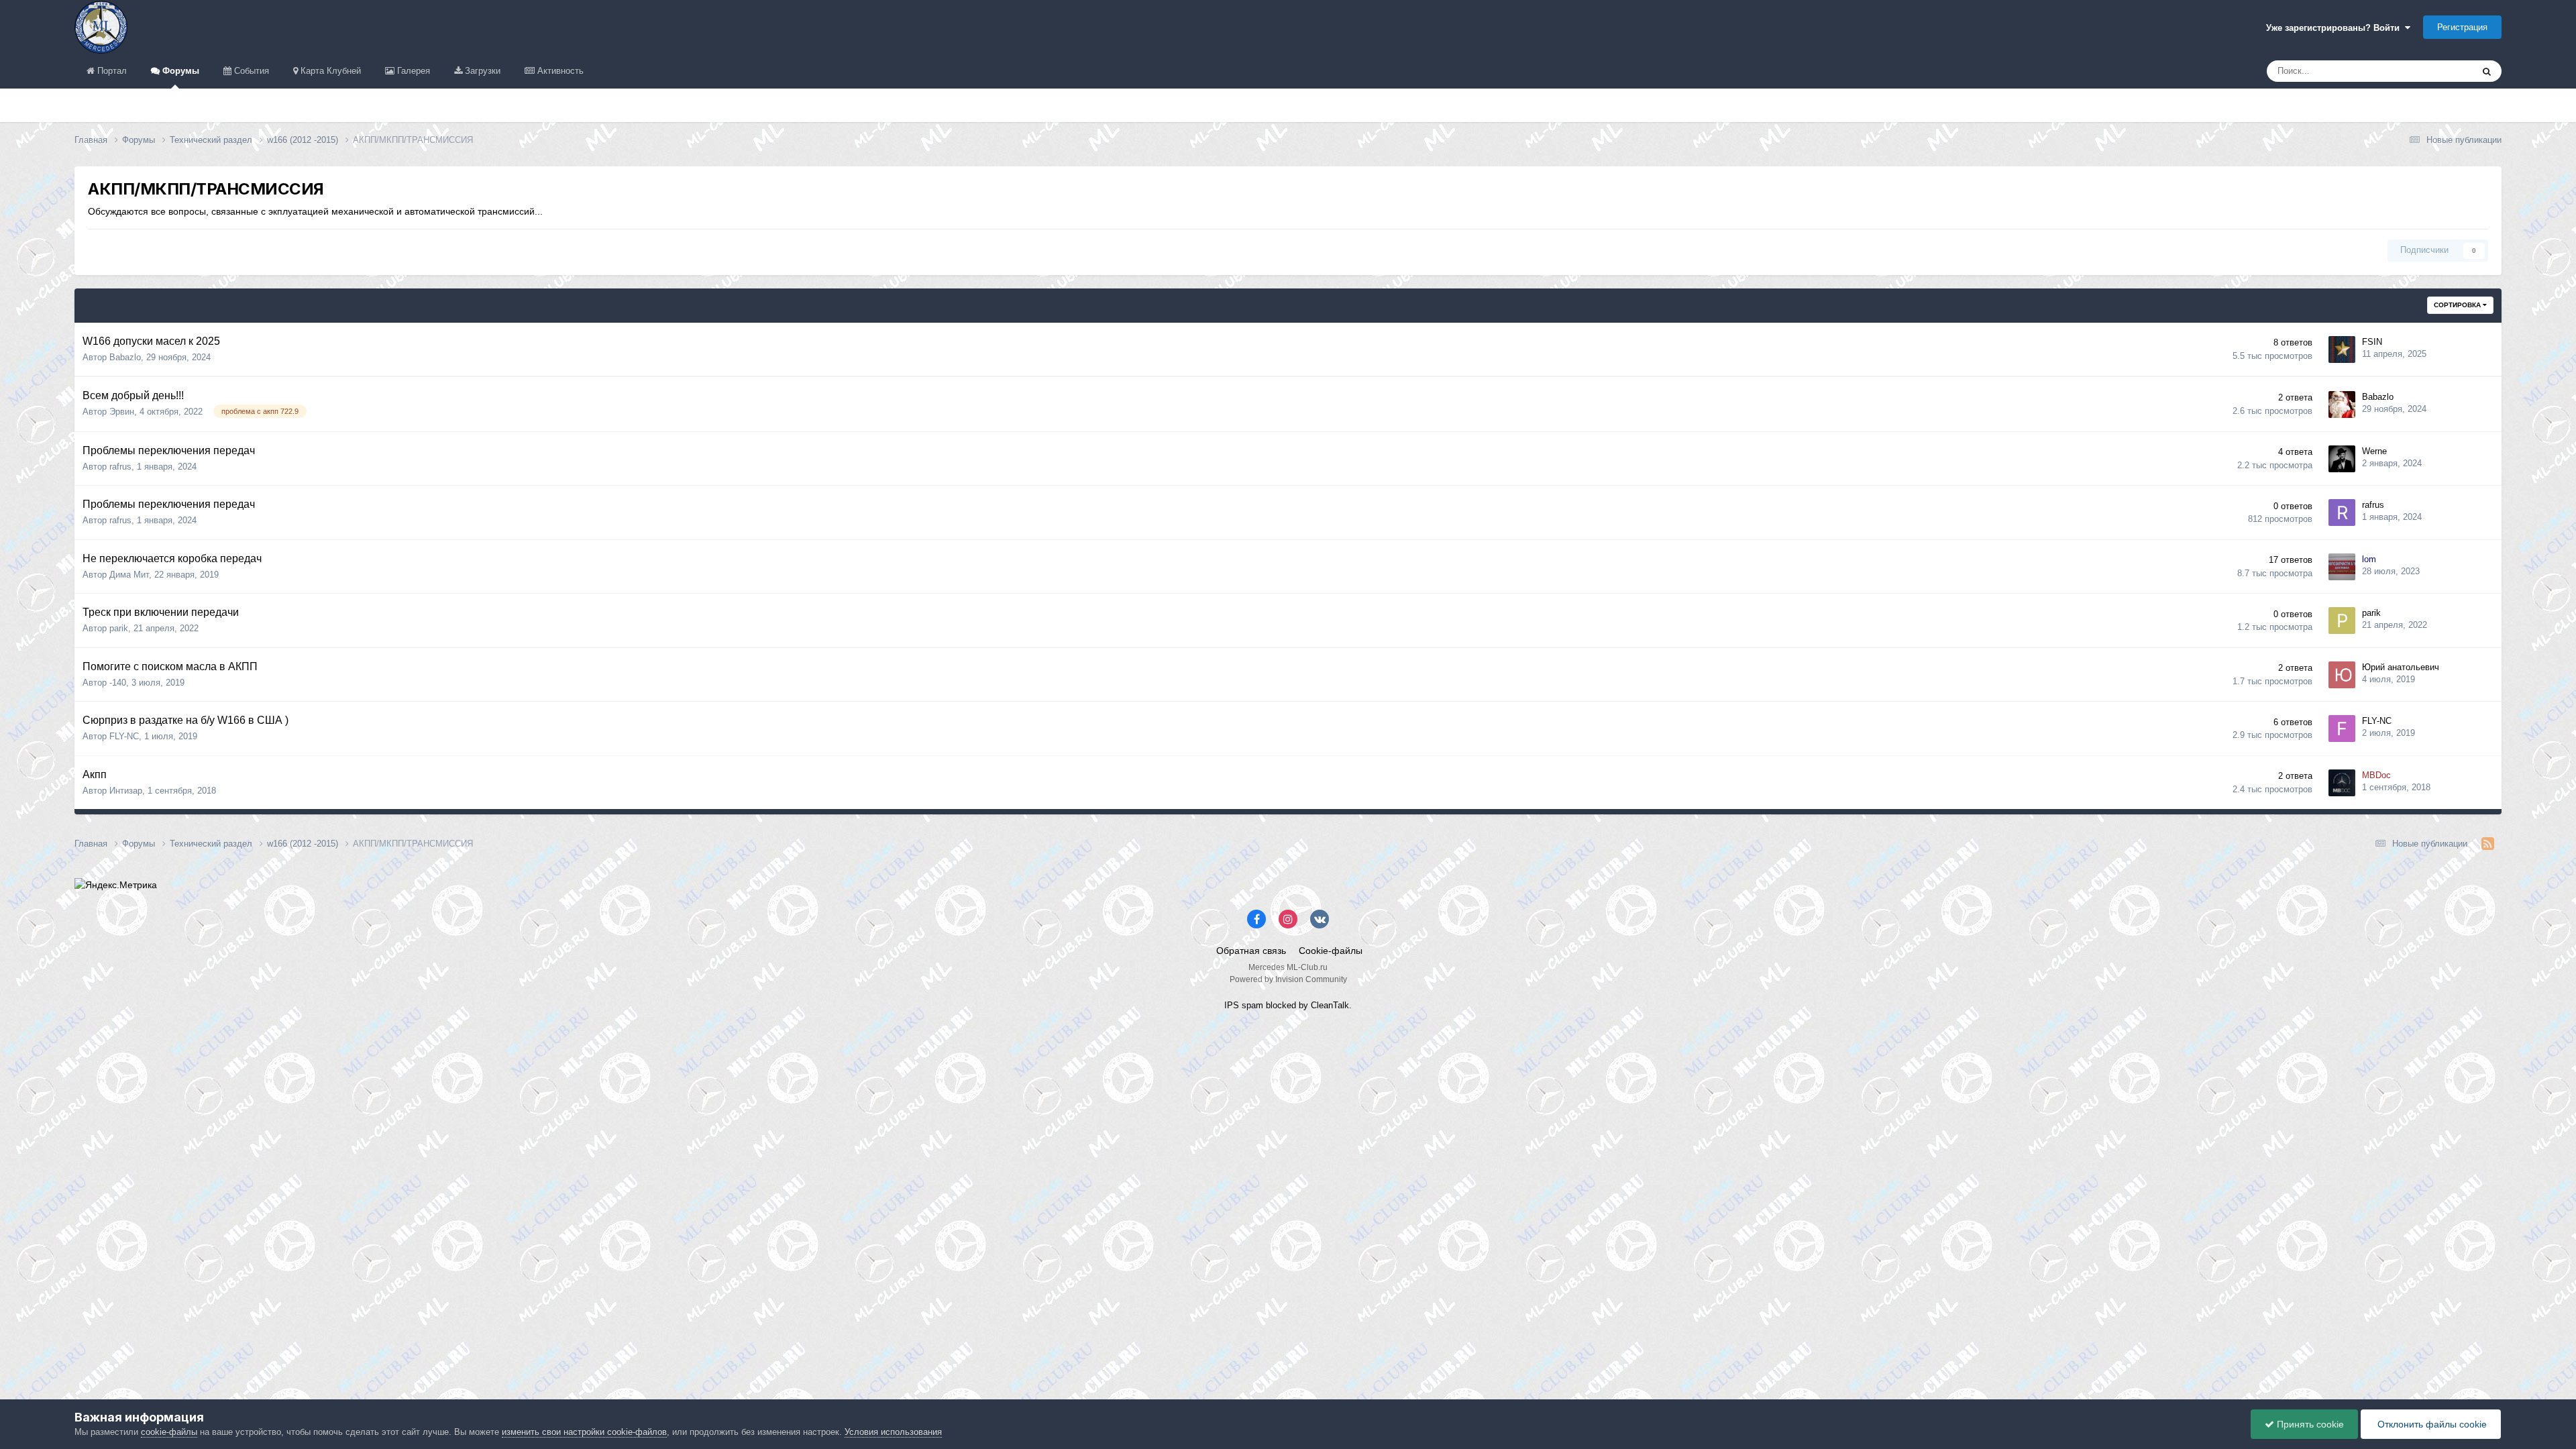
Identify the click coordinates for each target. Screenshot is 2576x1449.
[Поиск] (2487, 71)
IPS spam (1244, 1005)
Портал (111, 71)
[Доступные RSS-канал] (2488, 844)
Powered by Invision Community (1288, 979)
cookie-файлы (169, 1432)
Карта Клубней (329, 71)
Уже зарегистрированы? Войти (2336, 28)
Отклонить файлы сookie (2431, 1424)
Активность (559, 71)
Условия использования (893, 1432)
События (250, 71)
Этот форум (2431, 71)
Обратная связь (1251, 951)
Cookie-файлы (1331, 951)
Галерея (412, 71)
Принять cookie (2309, 1424)
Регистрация (2462, 27)
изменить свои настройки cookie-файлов (584, 1432)
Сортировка (2458, 305)
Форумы (179, 71)
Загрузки (481, 71)
